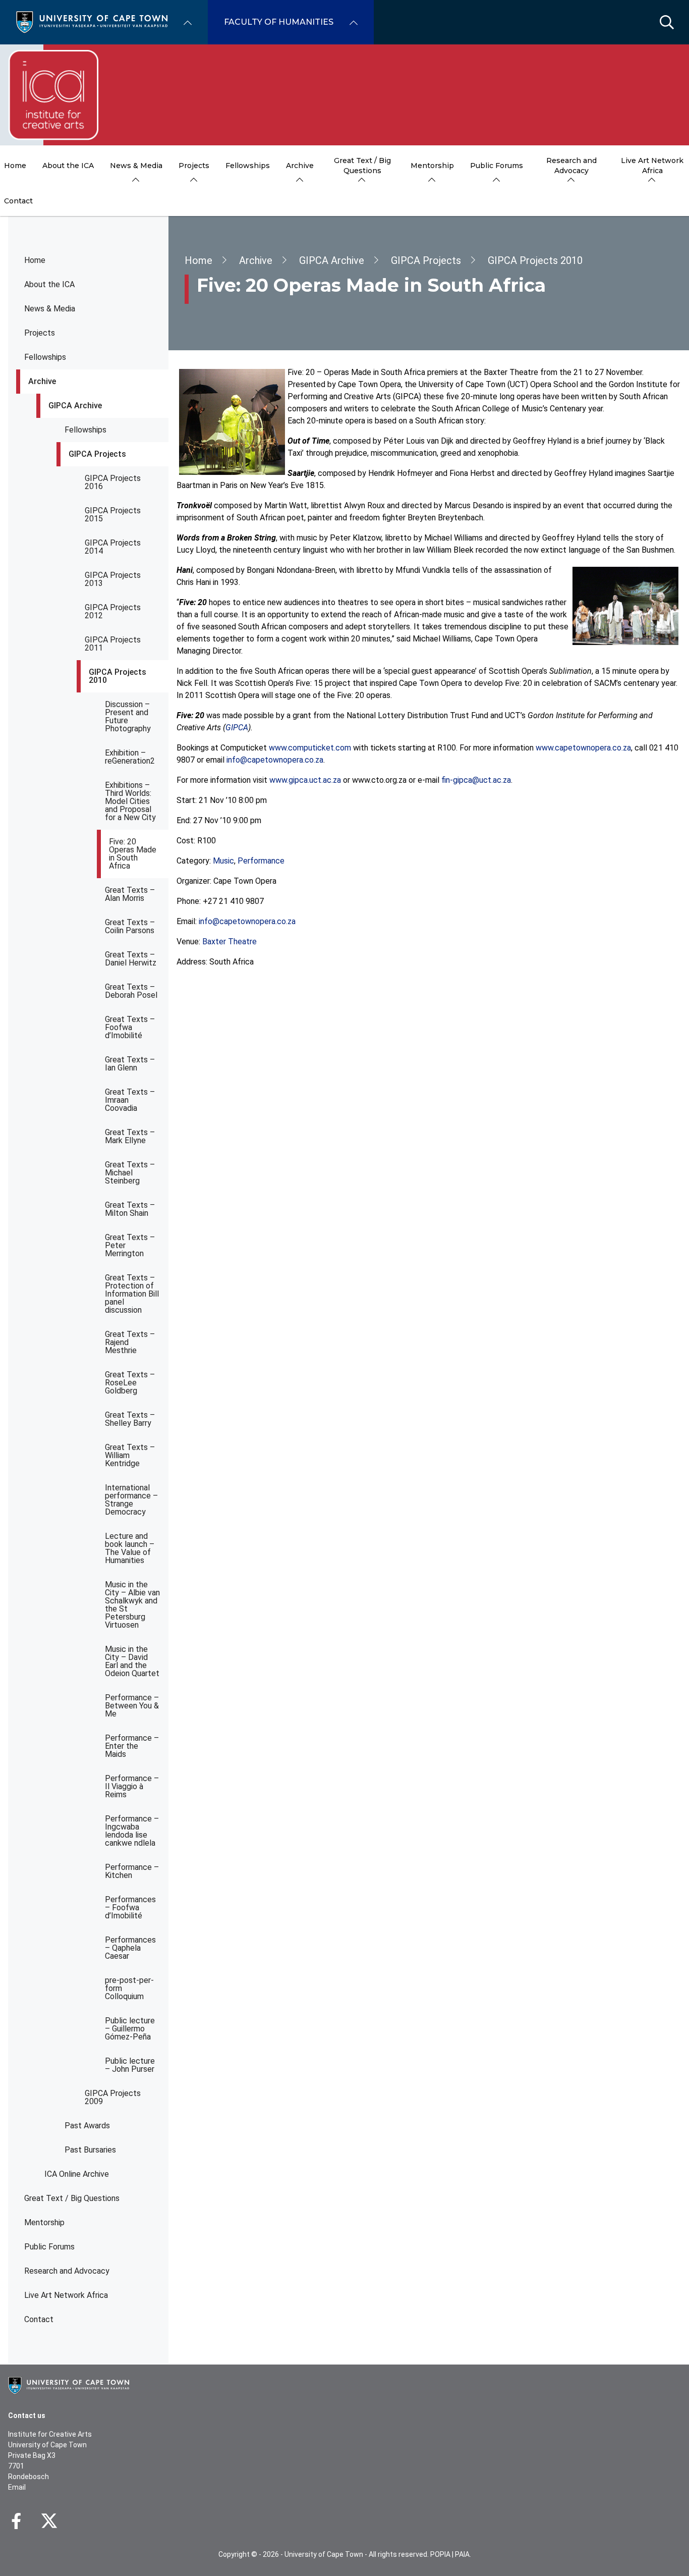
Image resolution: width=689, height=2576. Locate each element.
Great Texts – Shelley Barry (130, 1419)
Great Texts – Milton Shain (130, 1209)
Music (223, 861)
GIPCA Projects (97, 454)
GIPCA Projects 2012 (113, 611)
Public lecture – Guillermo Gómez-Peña (130, 2029)
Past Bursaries (90, 2150)
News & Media (50, 309)
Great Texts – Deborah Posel (131, 991)
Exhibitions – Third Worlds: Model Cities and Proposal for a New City (130, 801)
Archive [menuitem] (300, 166)
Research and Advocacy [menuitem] (571, 166)
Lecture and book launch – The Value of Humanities (130, 1548)
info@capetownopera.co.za (275, 760)
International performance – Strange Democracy (131, 1500)
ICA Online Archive (77, 2174)
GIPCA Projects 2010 (118, 676)
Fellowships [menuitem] (248, 166)
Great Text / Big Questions (72, 2198)
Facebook (16, 2521)
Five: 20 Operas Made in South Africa (133, 854)
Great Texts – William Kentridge (130, 1455)
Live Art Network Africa (66, 2295)
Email (17, 2487)
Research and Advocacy (67, 2271)
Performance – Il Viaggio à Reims (132, 1786)
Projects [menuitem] (194, 166)
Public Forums (49, 2247)
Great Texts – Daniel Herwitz (131, 959)
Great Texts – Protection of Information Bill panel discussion (132, 1294)
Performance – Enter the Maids (132, 1746)
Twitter (49, 2521)
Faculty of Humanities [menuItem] (279, 22)
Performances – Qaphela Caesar (130, 1948)
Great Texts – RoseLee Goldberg (130, 1383)
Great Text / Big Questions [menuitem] (362, 166)
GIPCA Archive (75, 406)
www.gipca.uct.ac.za (305, 780)
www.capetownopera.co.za (583, 748)
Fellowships (45, 357)
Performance (261, 861)
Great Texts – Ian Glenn (130, 1064)
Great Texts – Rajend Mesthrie (130, 1342)
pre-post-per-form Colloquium (129, 1988)
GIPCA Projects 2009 (113, 2097)
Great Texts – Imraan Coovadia (130, 1100)
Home (35, 260)
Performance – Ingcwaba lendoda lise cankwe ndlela (132, 1831)
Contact (39, 2319)
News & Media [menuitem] (136, 166)
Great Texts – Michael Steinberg (130, 1173)
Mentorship (44, 2222)
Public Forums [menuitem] (497, 166)
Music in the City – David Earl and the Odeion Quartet (132, 1661)
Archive (42, 381)
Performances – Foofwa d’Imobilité (130, 1908)
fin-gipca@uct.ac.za (476, 780)
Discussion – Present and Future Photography (128, 716)
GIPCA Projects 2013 (113, 579)
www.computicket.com (310, 748)
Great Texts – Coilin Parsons (130, 926)
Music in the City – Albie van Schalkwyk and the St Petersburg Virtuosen (132, 1605)
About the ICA (49, 284)
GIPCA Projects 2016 (113, 482)
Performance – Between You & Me (132, 1706)
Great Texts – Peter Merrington (130, 1245)
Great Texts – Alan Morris (130, 894)
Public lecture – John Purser (130, 2065)
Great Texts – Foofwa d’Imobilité (130, 1027)
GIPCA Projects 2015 (113, 515)
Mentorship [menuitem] (432, 166)
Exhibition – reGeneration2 (130, 757)
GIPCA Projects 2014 (113, 547)
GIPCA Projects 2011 (113, 644)
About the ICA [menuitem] (68, 166)
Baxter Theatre (229, 942)
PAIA (462, 2554)
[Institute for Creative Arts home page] (53, 95)
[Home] (92, 21)
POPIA (440, 2554)
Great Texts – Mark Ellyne (130, 1136)
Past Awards (87, 2126)
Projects (40, 333)
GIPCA (237, 728)
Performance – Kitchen (132, 1871)
